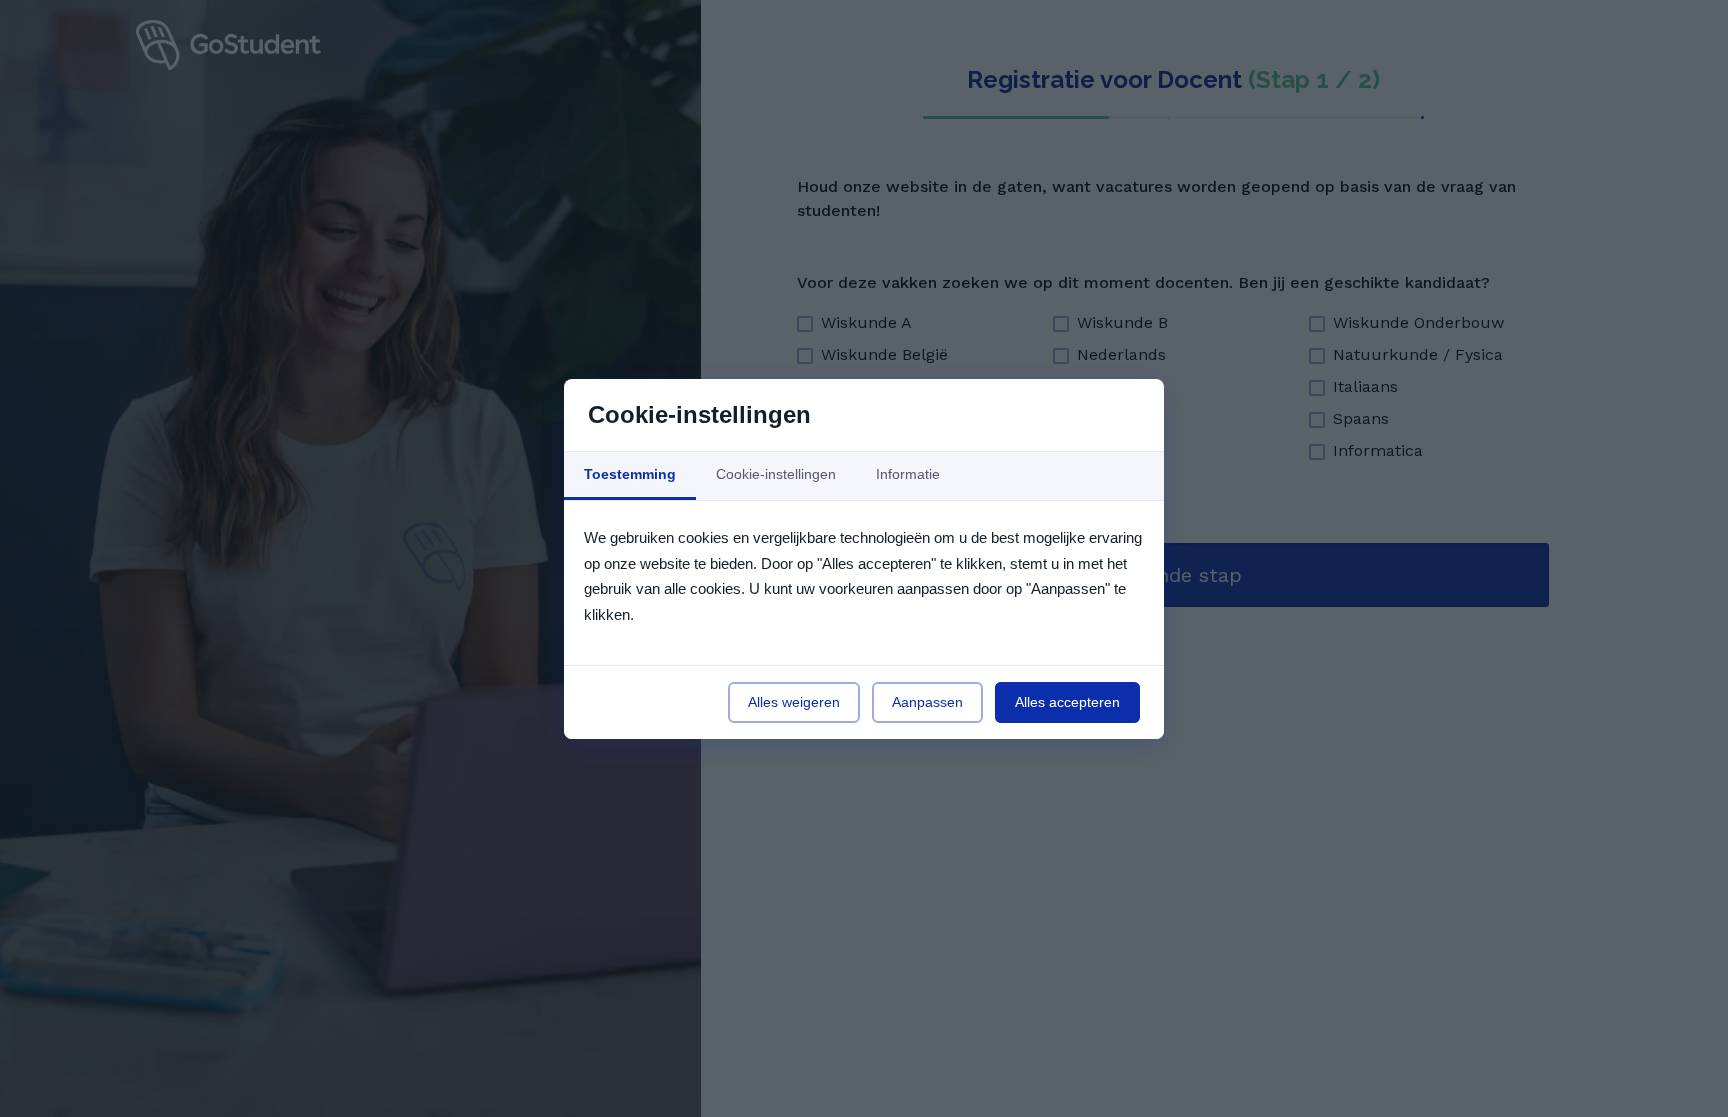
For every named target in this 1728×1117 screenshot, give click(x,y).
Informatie (908, 474)
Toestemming (630, 474)
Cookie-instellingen (776, 474)
